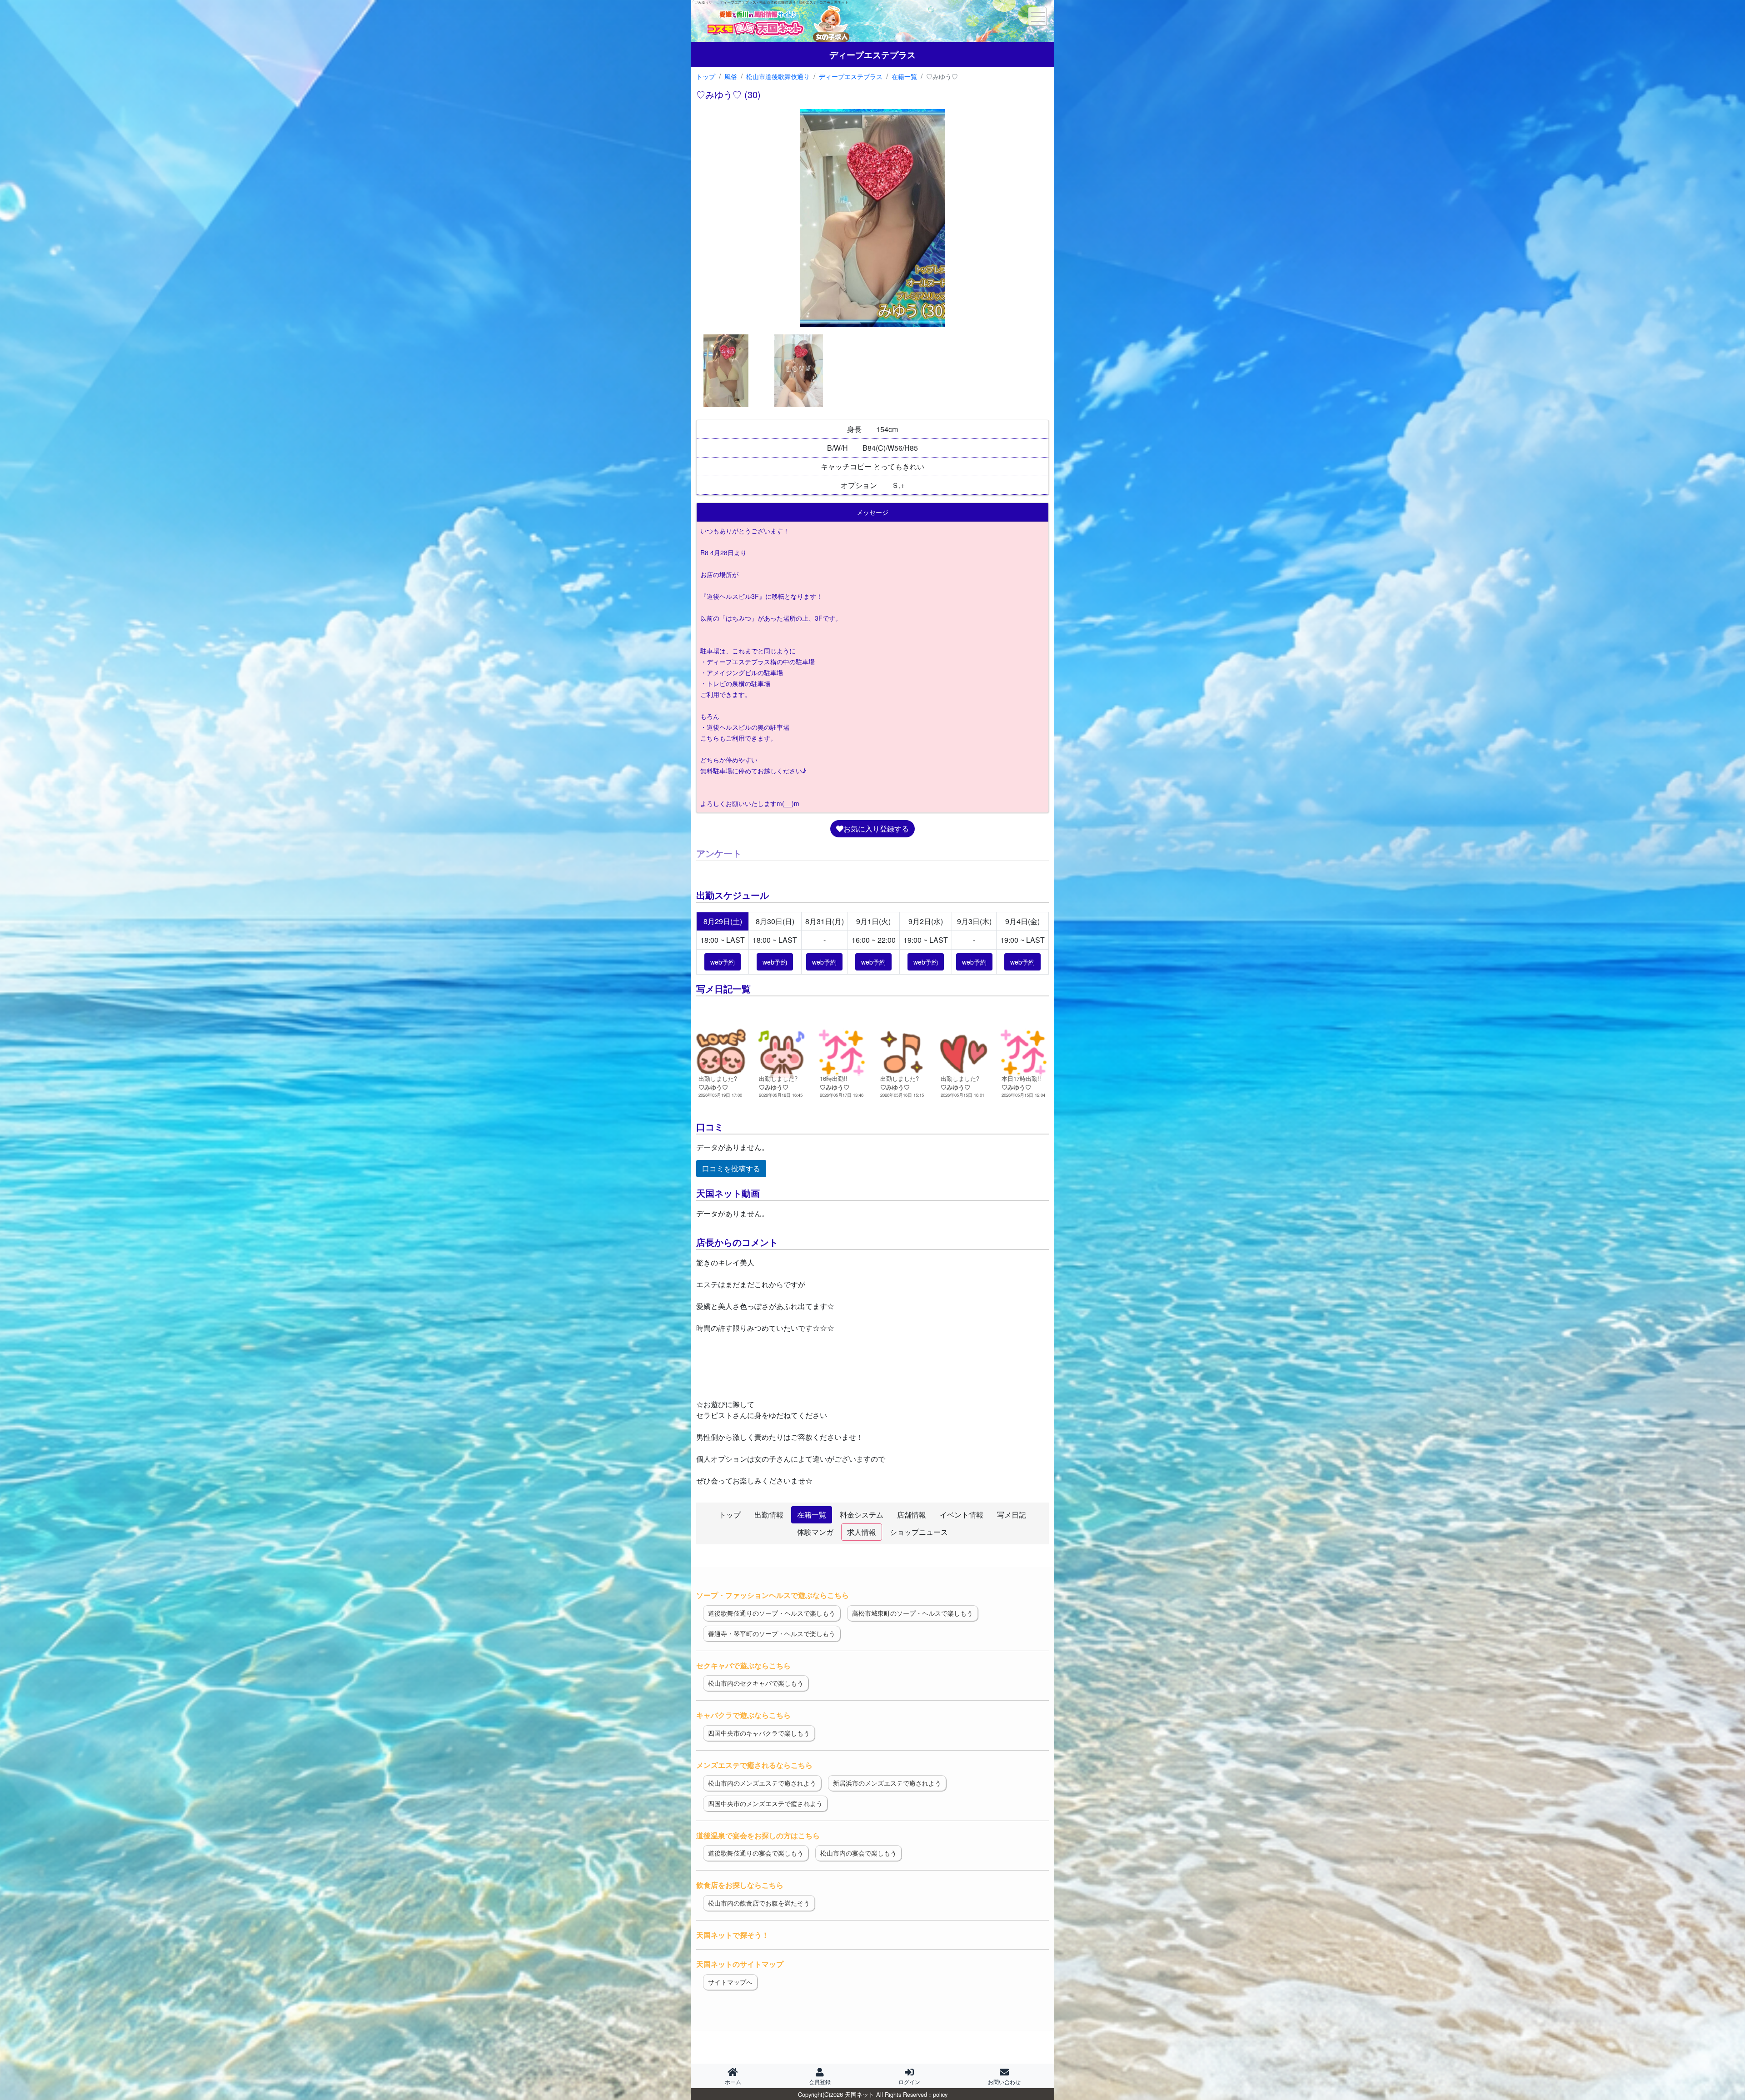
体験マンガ (815, 1532)
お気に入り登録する (876, 829)
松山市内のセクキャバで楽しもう (756, 1683)
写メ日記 (1012, 1515)
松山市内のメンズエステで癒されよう (762, 1783)
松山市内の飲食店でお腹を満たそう (759, 1903)
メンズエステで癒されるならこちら (754, 1765)
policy (940, 2094)
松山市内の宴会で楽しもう (858, 1853)
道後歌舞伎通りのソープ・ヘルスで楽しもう (772, 1613)
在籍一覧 (812, 1515)
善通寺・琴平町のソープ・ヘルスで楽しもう (772, 1633)
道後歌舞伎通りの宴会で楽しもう (756, 1853)
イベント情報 (962, 1515)
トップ (730, 1515)
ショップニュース (919, 1532)
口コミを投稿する (731, 1168)
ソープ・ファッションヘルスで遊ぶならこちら (773, 1595)
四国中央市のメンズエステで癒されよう (765, 1803)
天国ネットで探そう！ (733, 1935)
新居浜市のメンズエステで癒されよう (887, 1783)
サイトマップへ (730, 1982)
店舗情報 (912, 1515)
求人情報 (862, 1532)
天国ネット (860, 2094)
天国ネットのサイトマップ (740, 1964)
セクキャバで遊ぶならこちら (743, 1665)
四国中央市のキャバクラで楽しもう (759, 1733)
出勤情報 (769, 1515)
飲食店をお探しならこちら (740, 1885)
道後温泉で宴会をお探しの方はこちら (758, 1835)
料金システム (862, 1515)
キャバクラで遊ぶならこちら (743, 1715)
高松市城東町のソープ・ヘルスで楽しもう (912, 1613)
